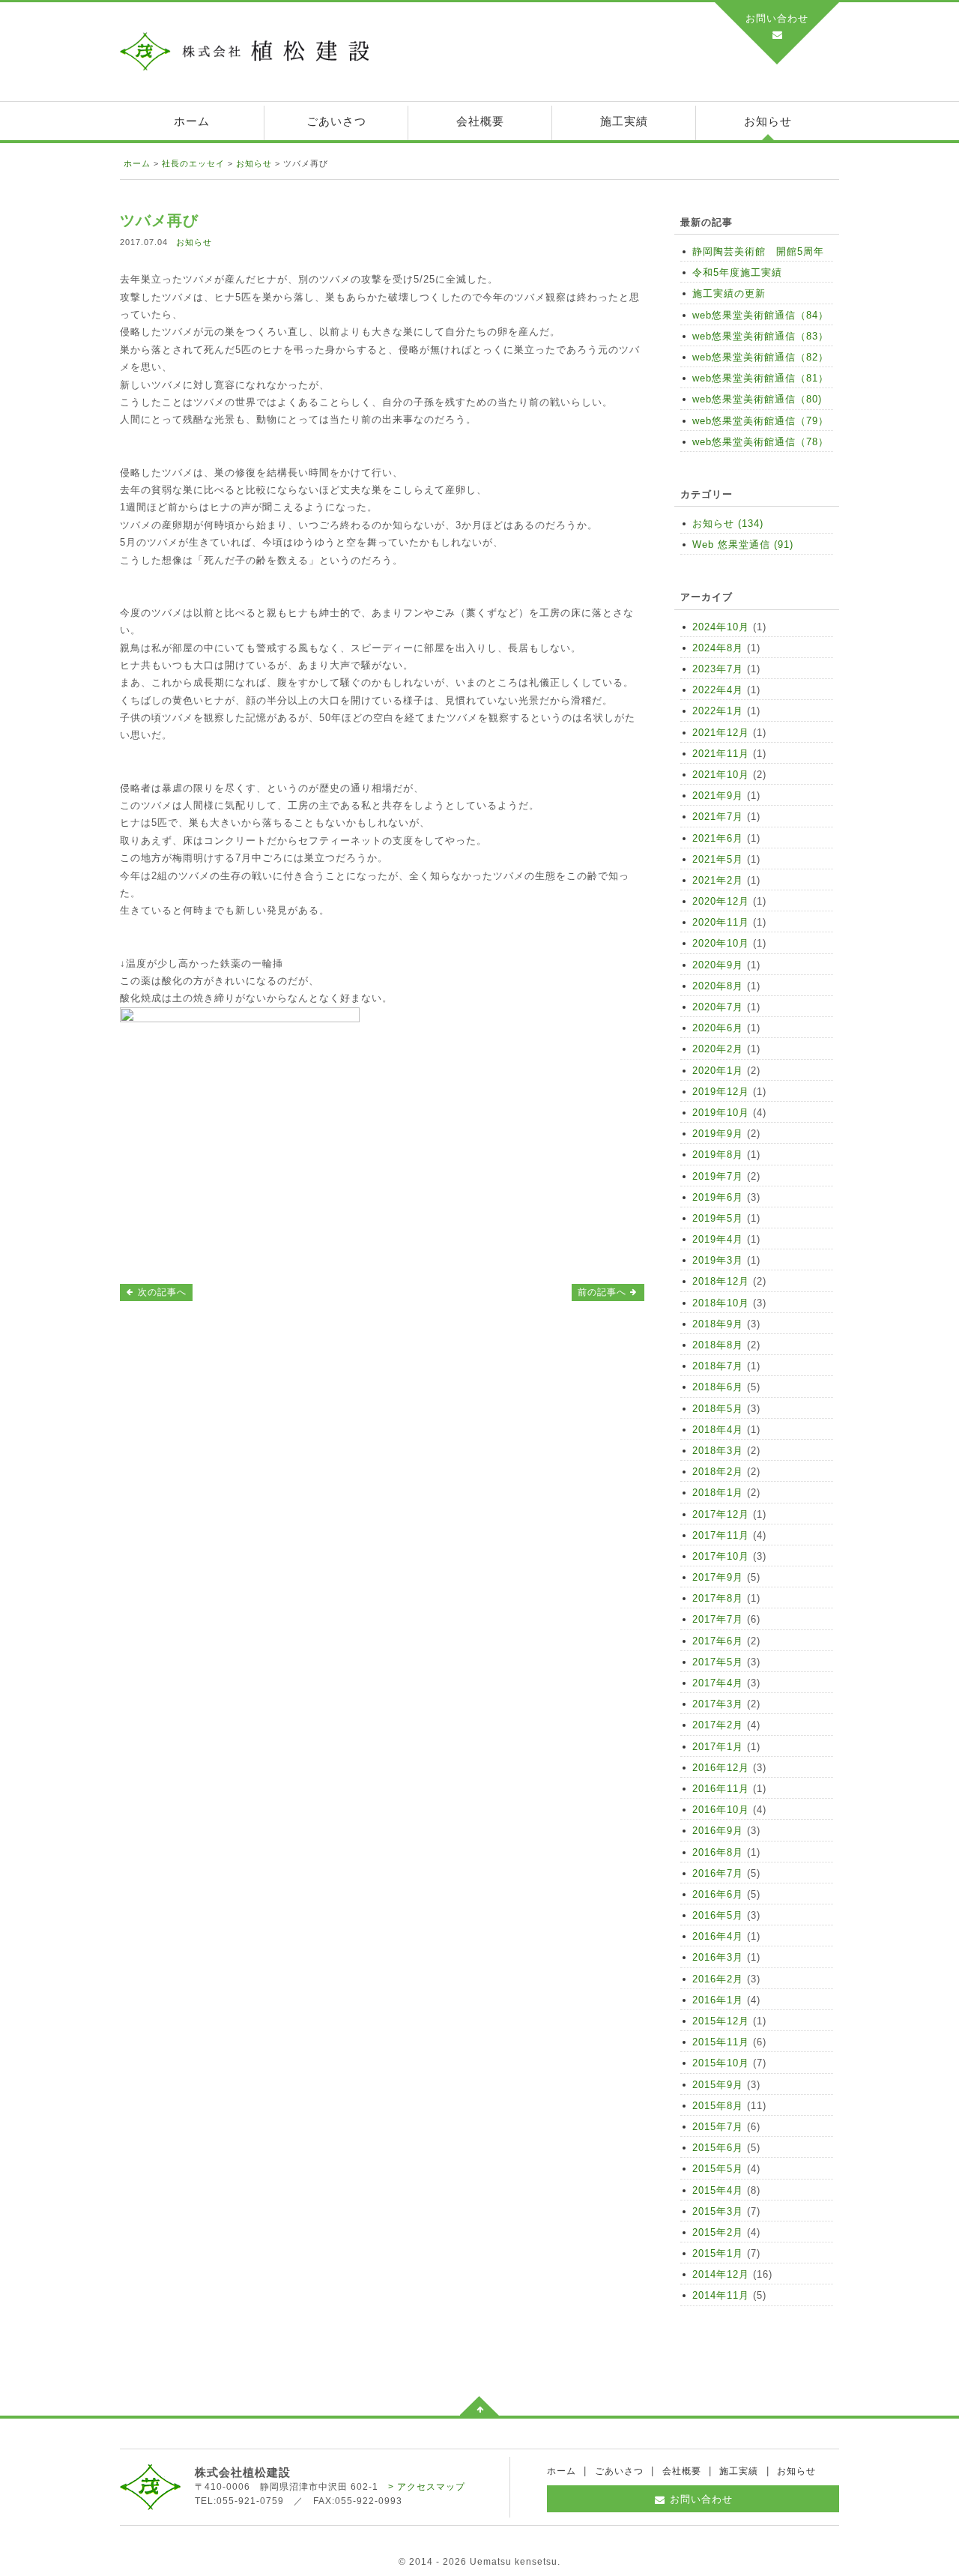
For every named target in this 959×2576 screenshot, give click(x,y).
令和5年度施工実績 (737, 272)
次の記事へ (161, 1292)
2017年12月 (721, 1514)
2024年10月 (721, 627)
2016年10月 (721, 1810)
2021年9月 (718, 796)
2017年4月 (718, 1683)
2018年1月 (718, 1493)
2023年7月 (718, 669)
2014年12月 (721, 2274)
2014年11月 (721, 2295)
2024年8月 (718, 648)
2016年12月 (721, 1768)
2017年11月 (721, 1535)
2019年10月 (721, 1113)
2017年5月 (718, 1662)
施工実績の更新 (729, 293)
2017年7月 (718, 1619)
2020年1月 (718, 1071)
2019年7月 (718, 1176)
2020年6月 (718, 1028)
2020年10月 (721, 943)
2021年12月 (721, 733)
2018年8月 (718, 1345)
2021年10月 (721, 775)
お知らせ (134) (728, 524)
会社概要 (480, 121)
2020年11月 (721, 922)
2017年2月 (718, 1725)
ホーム (192, 121)
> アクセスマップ (427, 2487)
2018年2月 (718, 1472)
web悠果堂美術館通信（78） (760, 442)
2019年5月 (718, 1218)
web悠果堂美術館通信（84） (760, 315)
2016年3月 (718, 1957)
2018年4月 (718, 1430)
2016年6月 (718, 1894)
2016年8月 (718, 1852)
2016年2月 (718, 1979)
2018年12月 (721, 1281)
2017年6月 (718, 1641)
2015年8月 (718, 2106)
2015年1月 (718, 2253)
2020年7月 (718, 1007)
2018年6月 (718, 1387)
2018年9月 (718, 1324)
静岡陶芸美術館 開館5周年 (758, 251)
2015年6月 (718, 2148)
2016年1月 (718, 2000)
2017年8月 (718, 1598)
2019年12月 (721, 1092)
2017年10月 (721, 1556)
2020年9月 (718, 965)
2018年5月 (718, 1409)
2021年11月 (721, 754)
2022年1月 (718, 711)
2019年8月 (718, 1155)
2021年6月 (718, 838)
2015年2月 (718, 2232)
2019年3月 (718, 1260)
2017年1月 (718, 1747)
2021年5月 (718, 859)
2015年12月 (721, 2021)
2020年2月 (718, 1049)
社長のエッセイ (193, 163)
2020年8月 (718, 986)
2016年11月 (721, 1789)
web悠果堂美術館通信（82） (760, 357)
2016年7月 (718, 1873)
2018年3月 (718, 1451)
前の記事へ (603, 1292)
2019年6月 (718, 1197)
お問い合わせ (777, 18)
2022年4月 (718, 690)
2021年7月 (718, 817)
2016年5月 (718, 1915)
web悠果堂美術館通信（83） (760, 336)
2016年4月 (718, 1936)
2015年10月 (721, 2063)
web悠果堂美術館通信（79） (760, 421)
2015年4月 (718, 2190)
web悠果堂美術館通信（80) (757, 399)
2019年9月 (718, 1134)
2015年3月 (718, 2211)
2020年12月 (721, 901)
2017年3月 (718, 1704)
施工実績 (624, 121)
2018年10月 (721, 1303)
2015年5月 (718, 2169)
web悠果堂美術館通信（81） (760, 378)
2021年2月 (718, 880)
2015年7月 (718, 2127)
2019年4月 (718, 1239)
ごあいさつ (336, 121)
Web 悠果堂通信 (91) (743, 545)
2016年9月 (718, 1831)
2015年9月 (718, 2085)
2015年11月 (721, 2042)
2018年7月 (718, 1366)
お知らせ (768, 121)
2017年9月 (718, 1577)
